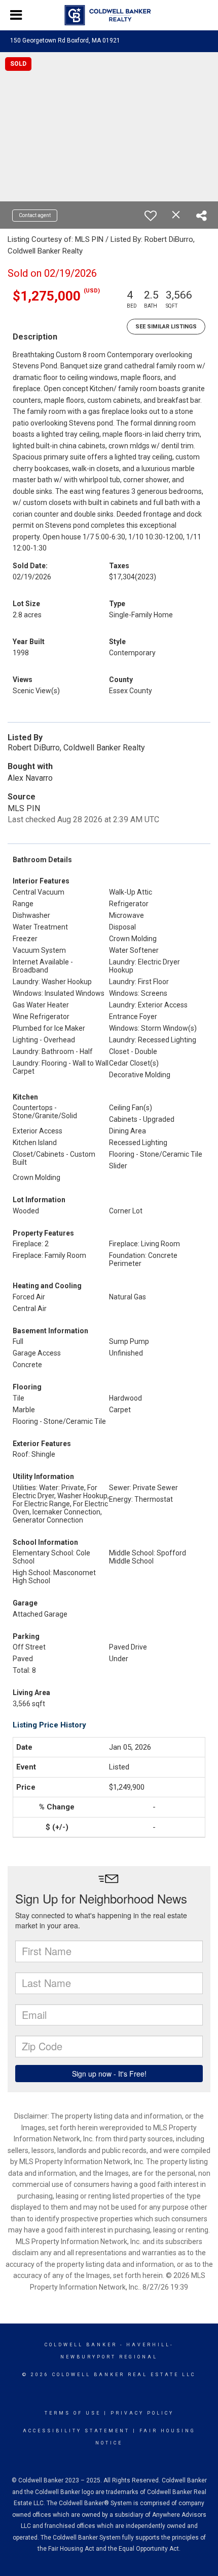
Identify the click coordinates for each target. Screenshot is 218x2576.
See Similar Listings (166, 327)
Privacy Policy (142, 2413)
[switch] (151, 216)
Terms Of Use (73, 2413)
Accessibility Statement (76, 2431)
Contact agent (35, 215)
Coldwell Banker (81, 2345)
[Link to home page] (109, 15)
